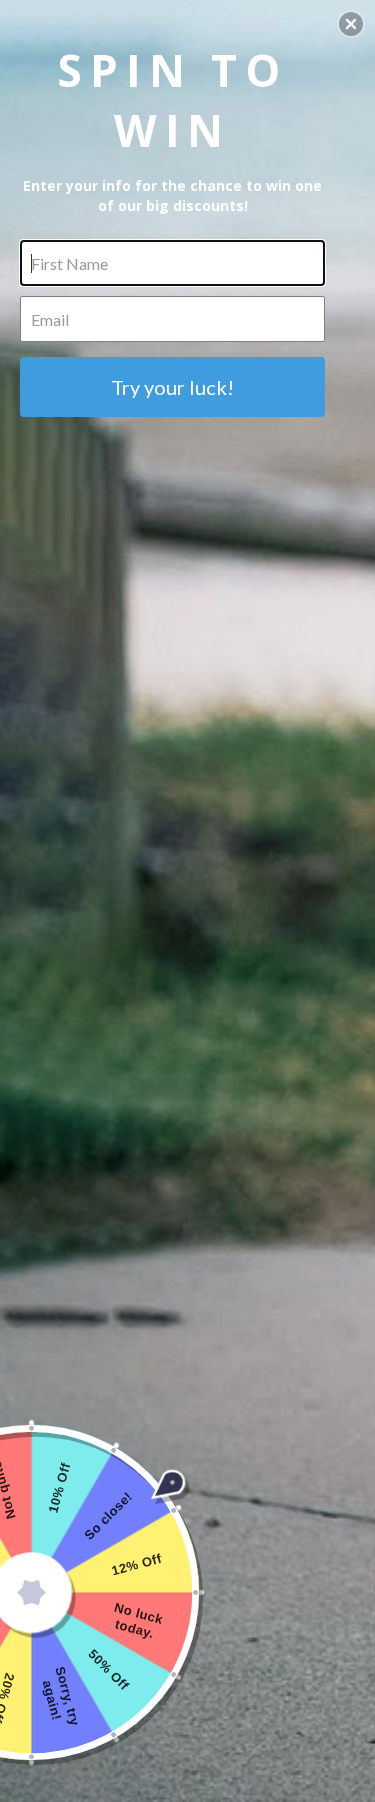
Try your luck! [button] (172, 387)
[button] (351, 24)
